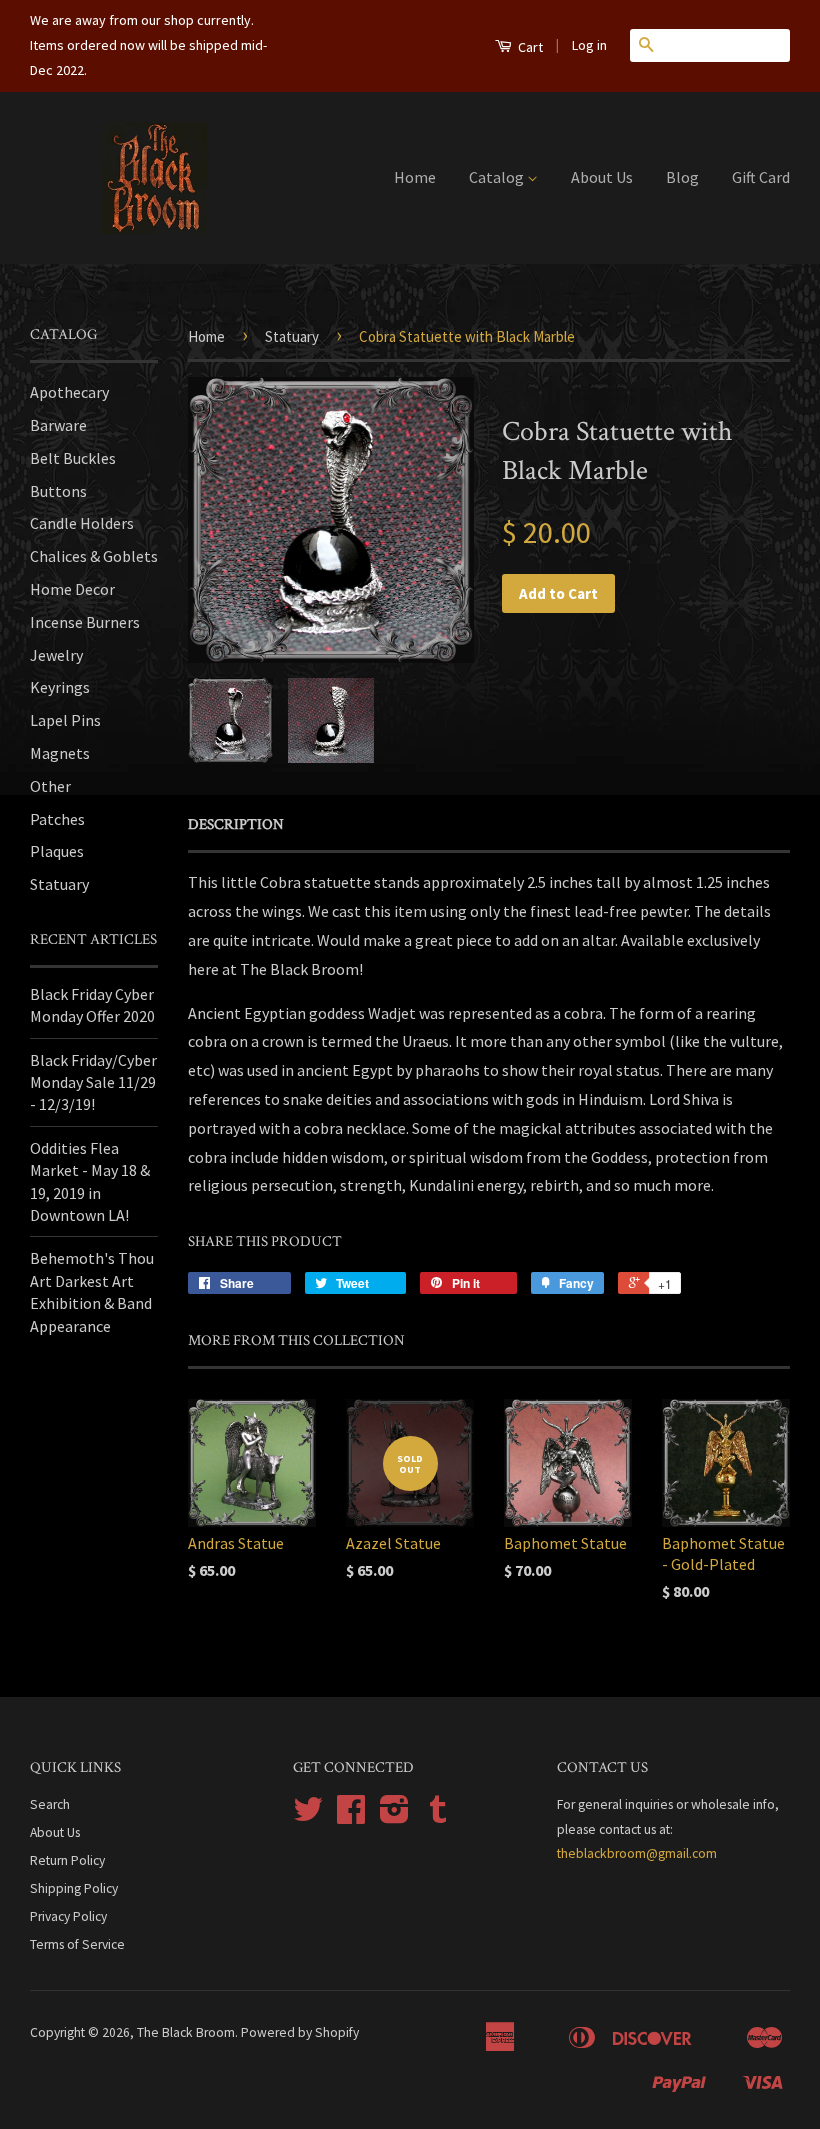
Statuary (59, 884)
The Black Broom (186, 2032)
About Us (602, 177)
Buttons (58, 491)
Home (415, 177)
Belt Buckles (73, 458)
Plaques (57, 851)
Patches (57, 819)
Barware (58, 425)
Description (236, 824)
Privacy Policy (68, 1916)
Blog (682, 177)
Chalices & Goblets (94, 556)
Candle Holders (82, 523)
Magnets (60, 753)
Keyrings (60, 687)
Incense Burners (85, 622)
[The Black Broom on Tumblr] (438, 1816)
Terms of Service (77, 1944)
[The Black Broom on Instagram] (394, 1816)
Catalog (498, 177)
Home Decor (72, 589)
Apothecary (69, 392)
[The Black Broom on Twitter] (308, 1816)
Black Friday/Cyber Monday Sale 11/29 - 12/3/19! (93, 1082)
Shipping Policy (74, 1888)
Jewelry (56, 655)
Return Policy (67, 1860)
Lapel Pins (65, 720)
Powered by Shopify (300, 2032)
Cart (529, 47)
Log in (589, 45)
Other (50, 786)
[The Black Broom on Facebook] (351, 1816)
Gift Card (761, 177)
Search (50, 1804)
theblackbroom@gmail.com (637, 1853)
